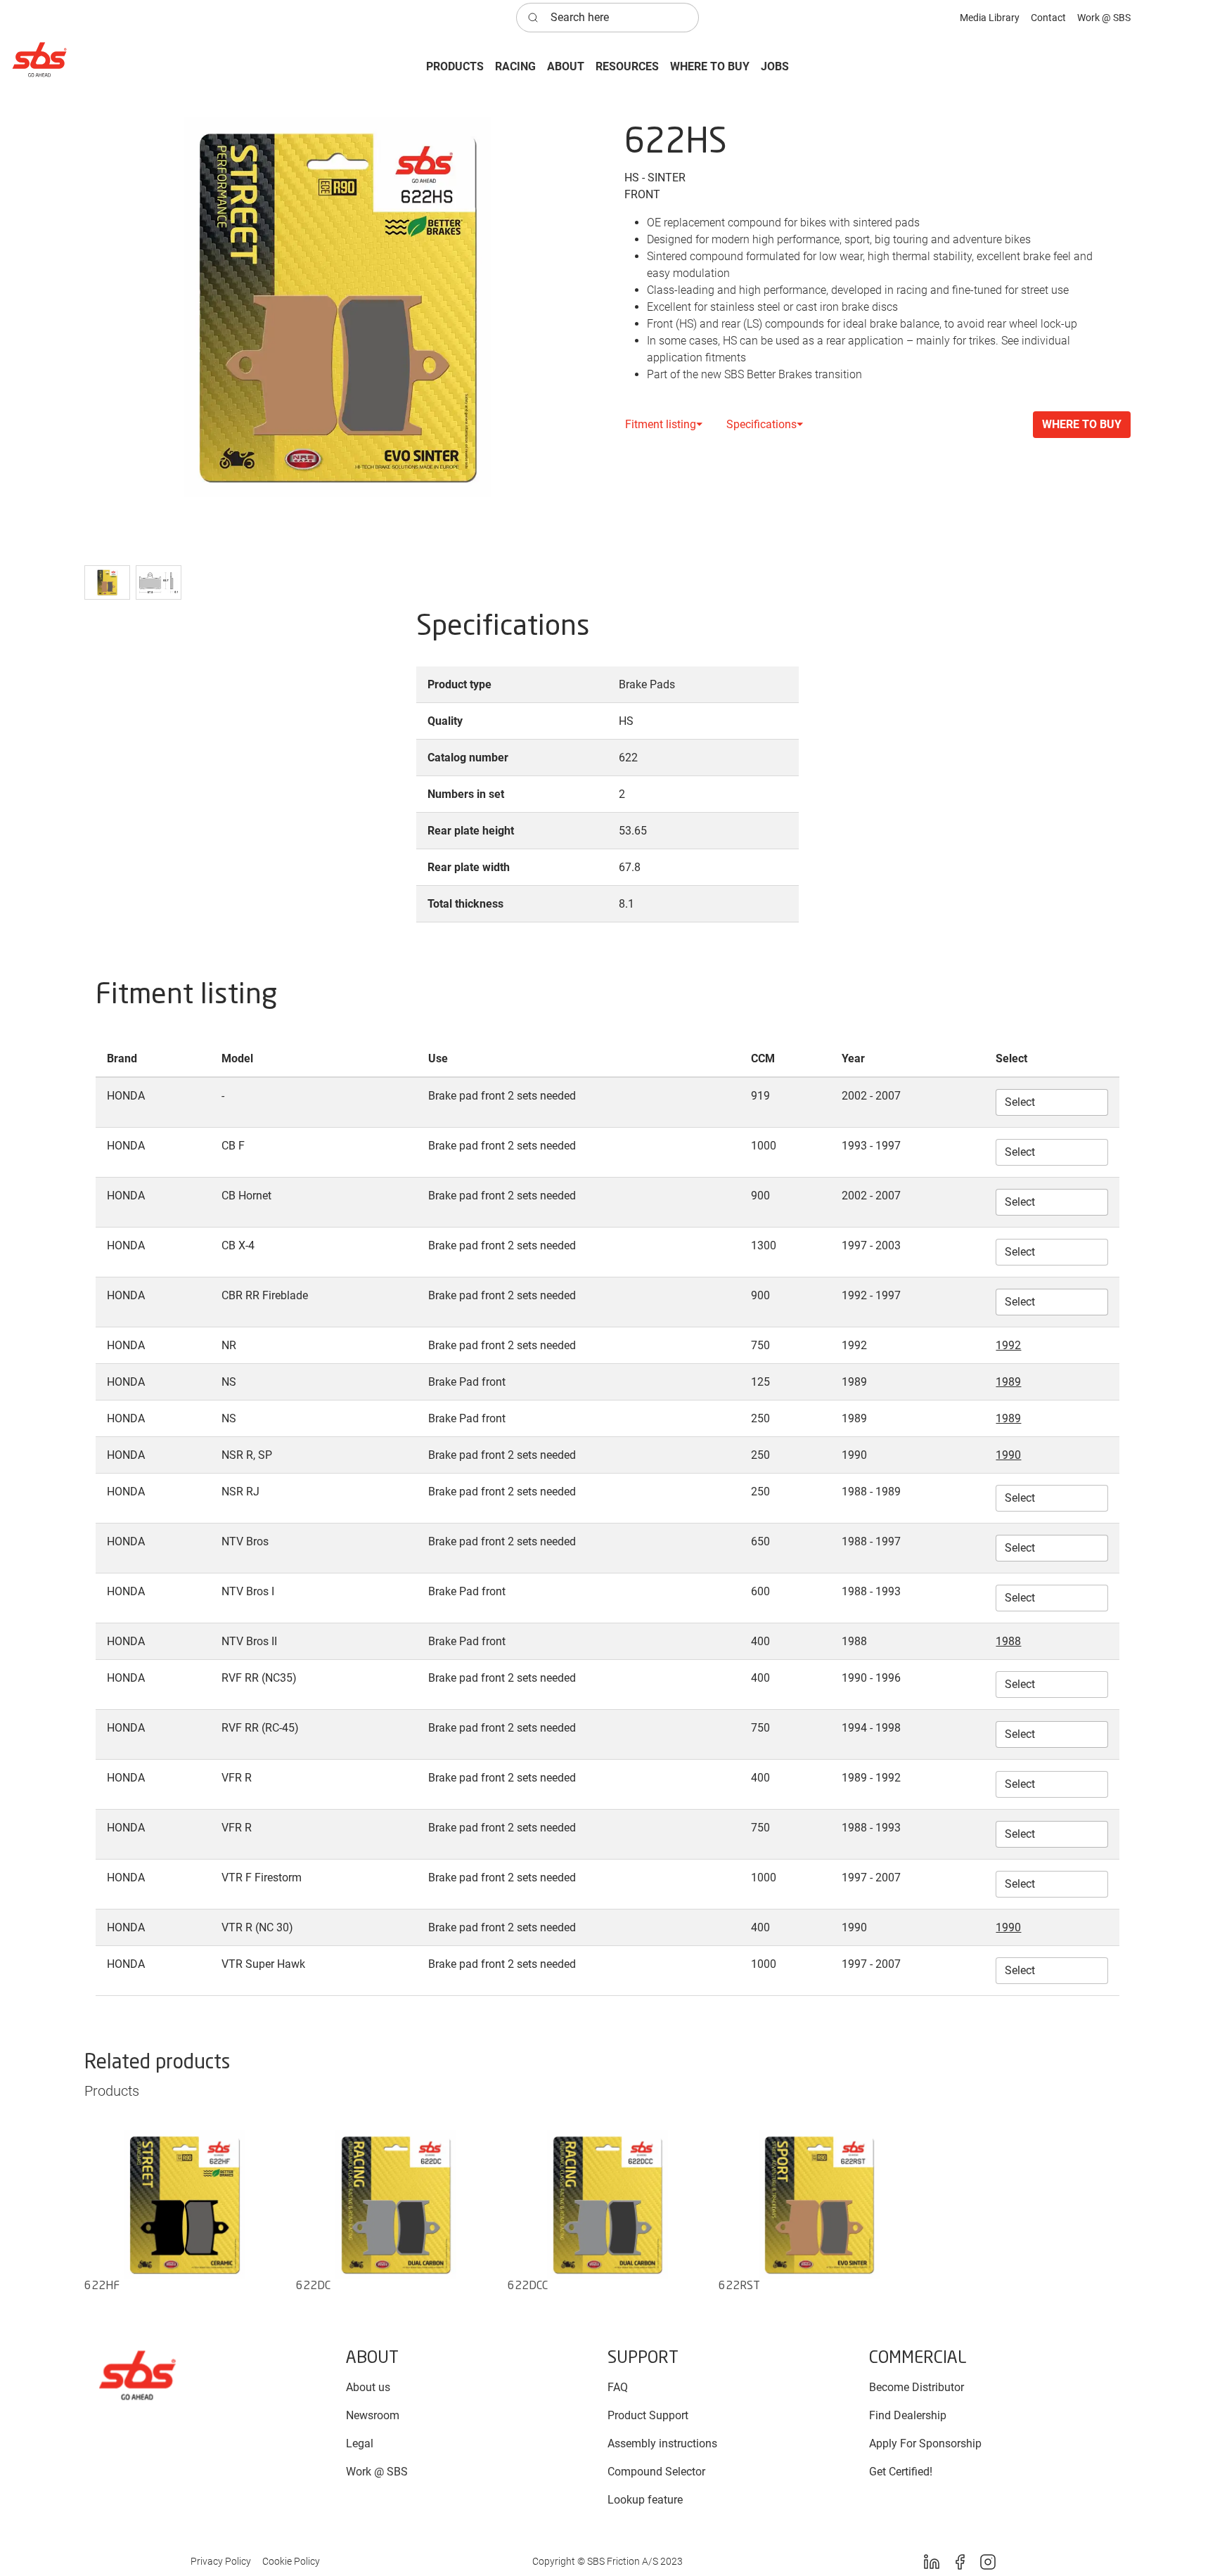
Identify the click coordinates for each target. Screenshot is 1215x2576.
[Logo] (137, 2375)
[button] (455, 67)
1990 (1008, 1455)
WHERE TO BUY (1082, 424)
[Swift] (39, 59)
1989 (1008, 1382)
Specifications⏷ (765, 424)
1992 (1008, 1345)
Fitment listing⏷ (664, 424)
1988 (1008, 1641)
